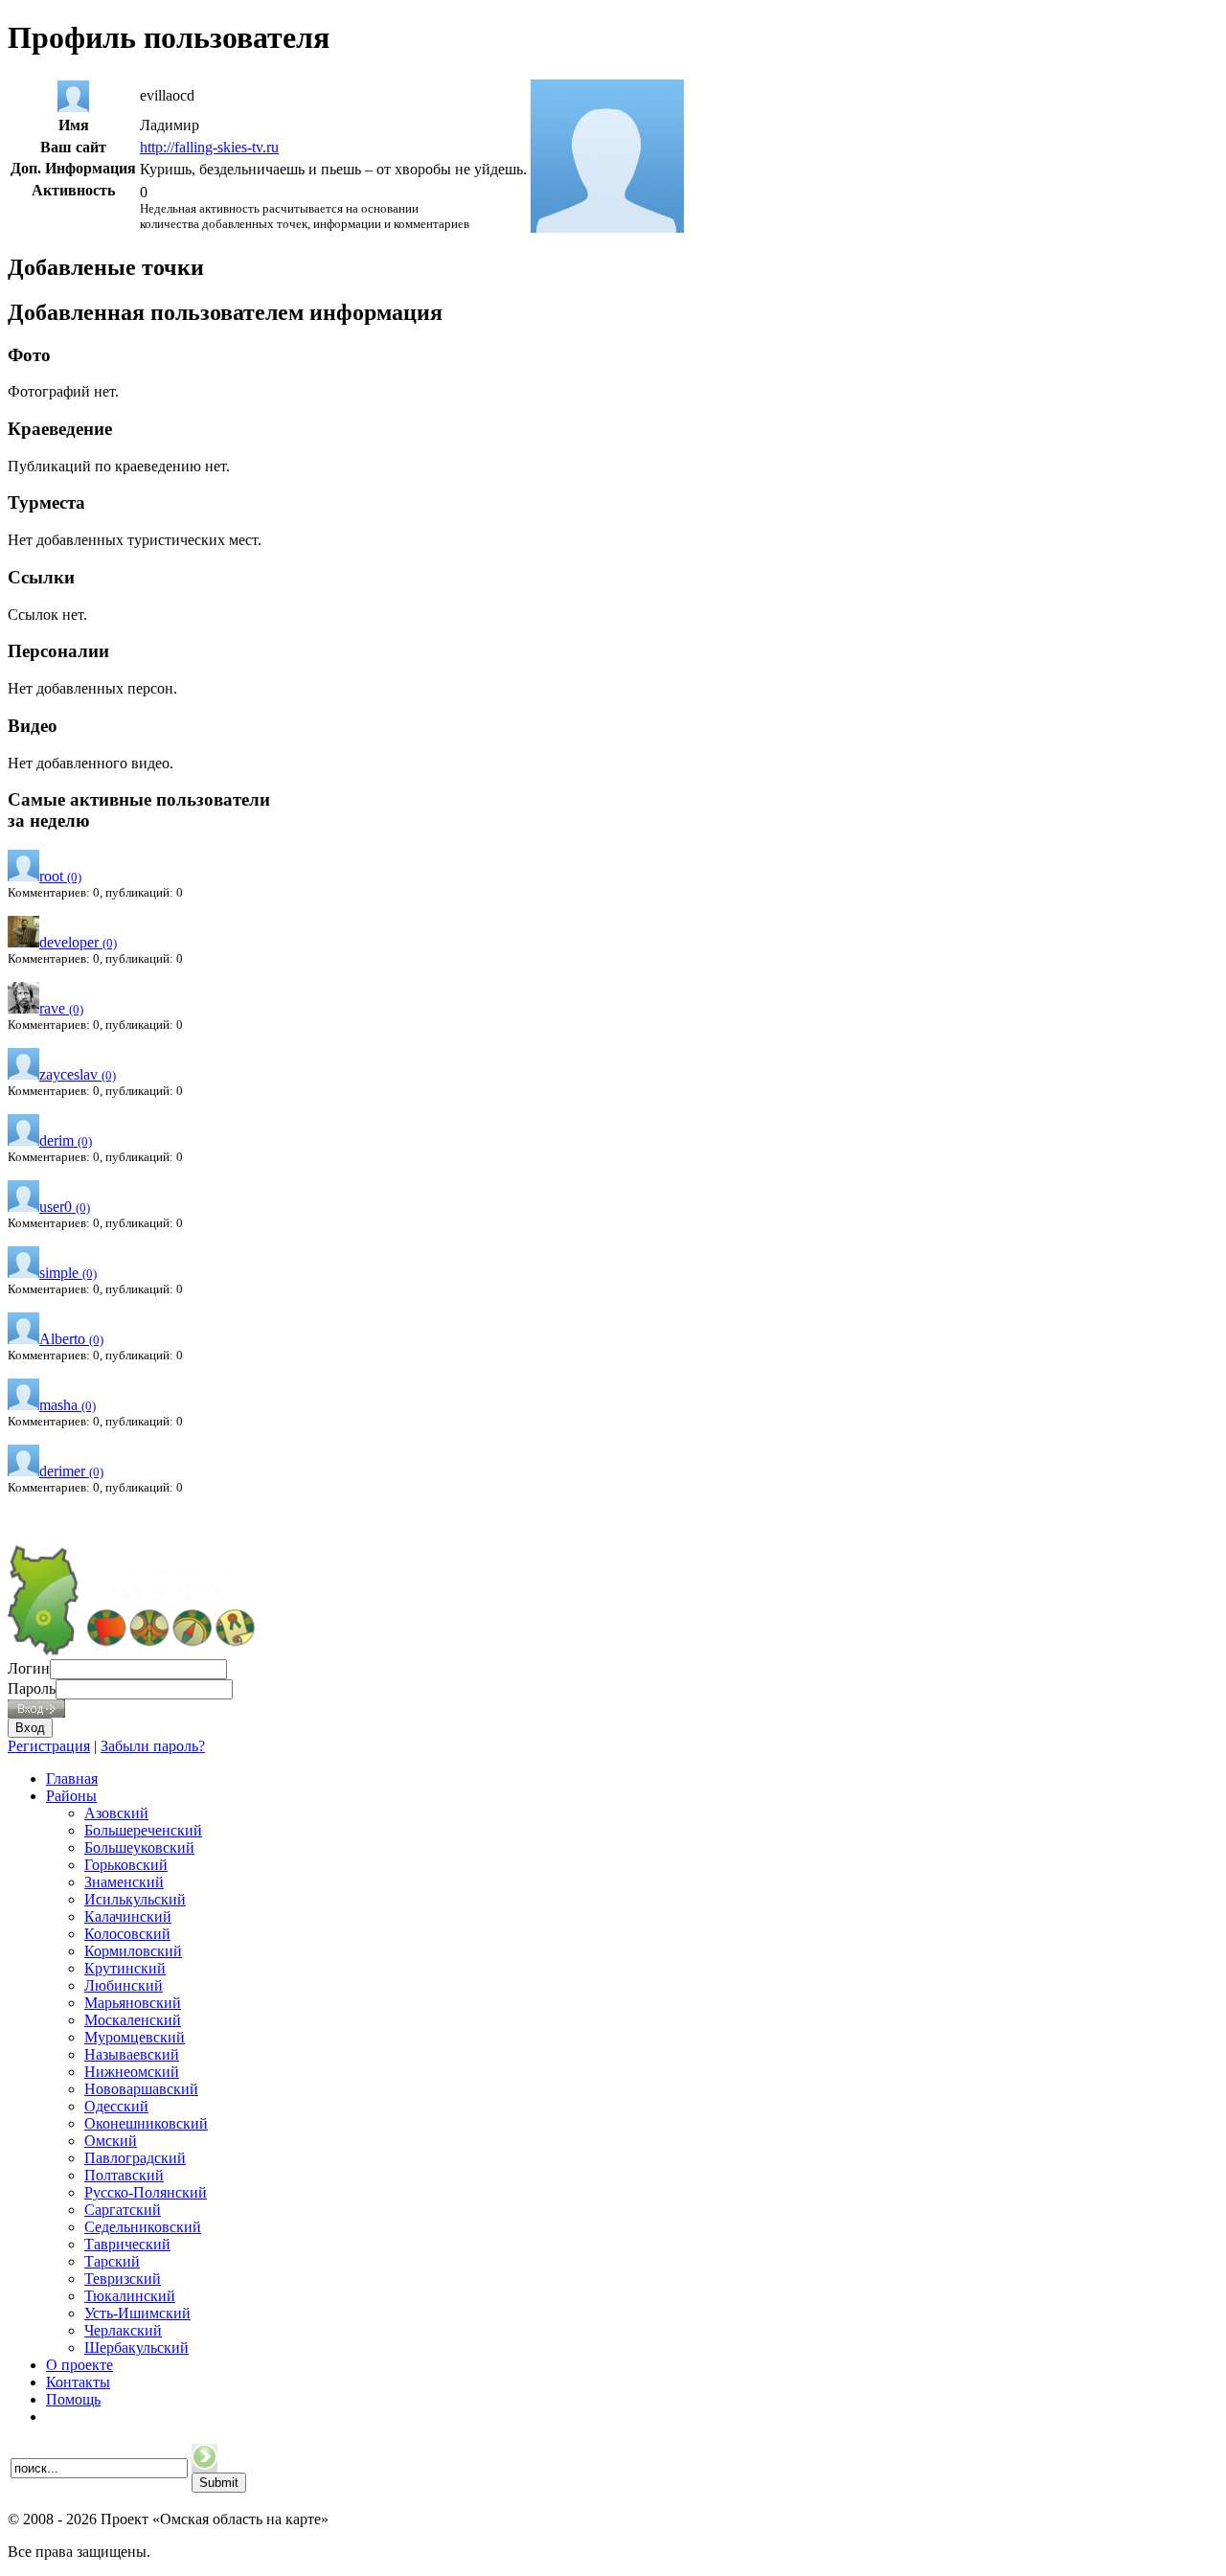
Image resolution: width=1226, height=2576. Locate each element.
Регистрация (49, 1746)
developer (78, 942)
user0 (65, 1207)
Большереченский (143, 1830)
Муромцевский (135, 2037)
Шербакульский (136, 2348)
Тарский (112, 2261)
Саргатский (123, 2210)
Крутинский (125, 1968)
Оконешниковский (146, 2123)
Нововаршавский (141, 2089)
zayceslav (78, 1074)
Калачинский (128, 1916)
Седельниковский (143, 2227)
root (60, 876)
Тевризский (123, 2279)
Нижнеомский (132, 2072)
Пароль (32, 1688)
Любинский (124, 1985)
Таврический (127, 2244)
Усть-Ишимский (137, 2313)
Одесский (116, 2106)
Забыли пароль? (153, 1746)
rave (61, 1008)
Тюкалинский (130, 2296)
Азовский (116, 1813)
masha (68, 1405)
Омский (111, 2141)
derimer (71, 1471)
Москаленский (133, 2020)
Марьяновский (133, 2003)
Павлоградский (135, 2158)
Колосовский (127, 1934)
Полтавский (124, 2175)
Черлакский (123, 2330)
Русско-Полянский (146, 2192)
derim (66, 1140)
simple (68, 1273)
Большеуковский (139, 1847)
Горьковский (126, 1865)
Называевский (132, 2054)
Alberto (71, 1339)
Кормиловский (133, 1951)
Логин (29, 1668)
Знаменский (124, 1882)
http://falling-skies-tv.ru (209, 147)
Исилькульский (135, 1899)
